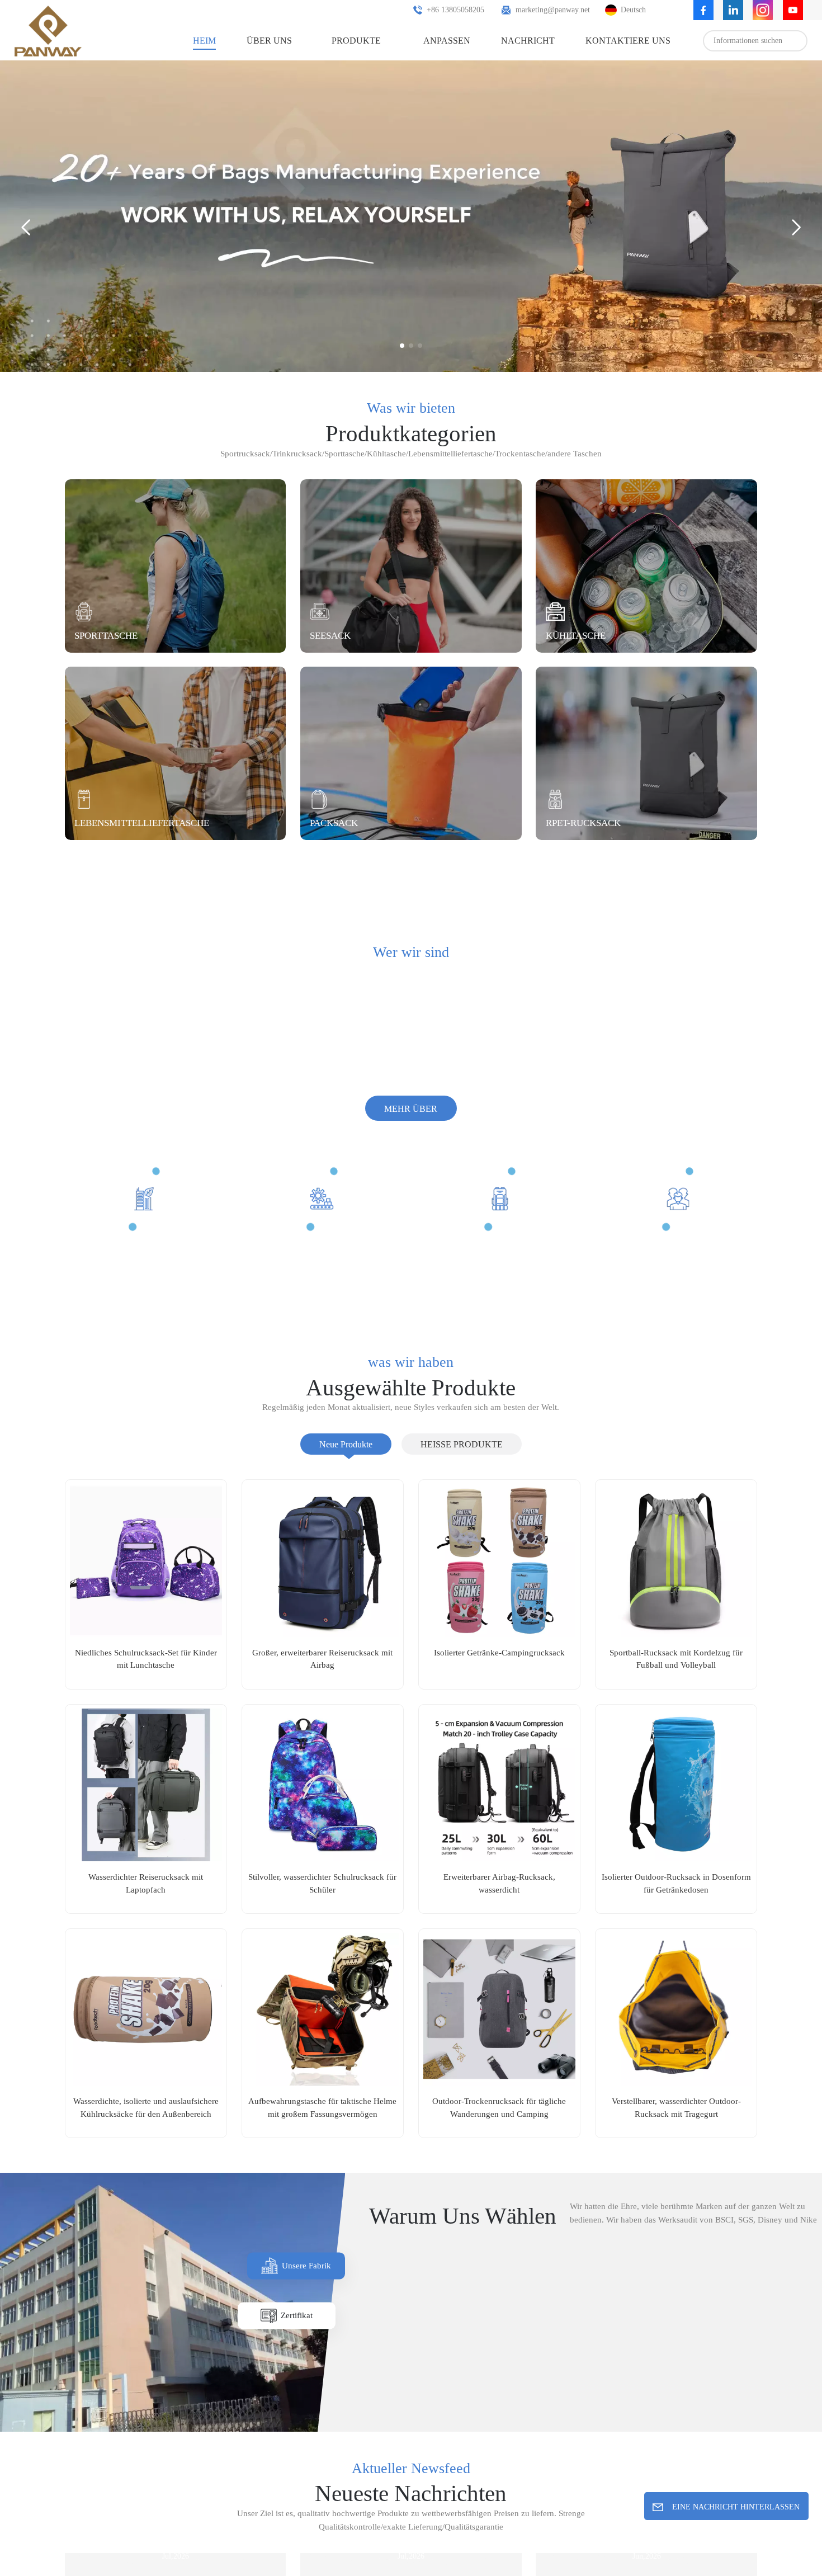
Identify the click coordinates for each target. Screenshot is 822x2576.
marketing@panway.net (537, 10)
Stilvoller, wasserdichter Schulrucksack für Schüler (322, 1914)
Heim (193, 40)
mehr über (411, 1140)
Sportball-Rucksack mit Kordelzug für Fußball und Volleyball (676, 1690)
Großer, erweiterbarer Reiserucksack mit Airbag (323, 1690)
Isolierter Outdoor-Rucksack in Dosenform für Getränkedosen (676, 1914)
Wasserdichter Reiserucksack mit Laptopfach (146, 1914)
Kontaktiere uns (612, 40)
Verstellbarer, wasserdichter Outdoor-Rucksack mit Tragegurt (676, 2138)
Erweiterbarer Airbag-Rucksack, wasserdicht (499, 1914)
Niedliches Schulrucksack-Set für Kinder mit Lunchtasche (146, 1690)
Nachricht (514, 40)
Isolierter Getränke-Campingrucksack (499, 1683)
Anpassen (432, 40)
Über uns (257, 40)
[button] (402, 346)
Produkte (343, 40)
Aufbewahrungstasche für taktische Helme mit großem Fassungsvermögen (323, 2138)
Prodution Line (449, 2419)
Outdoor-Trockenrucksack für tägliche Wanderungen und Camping (499, 2138)
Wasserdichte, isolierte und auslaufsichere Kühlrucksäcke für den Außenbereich (146, 2139)
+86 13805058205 (425, 10)
